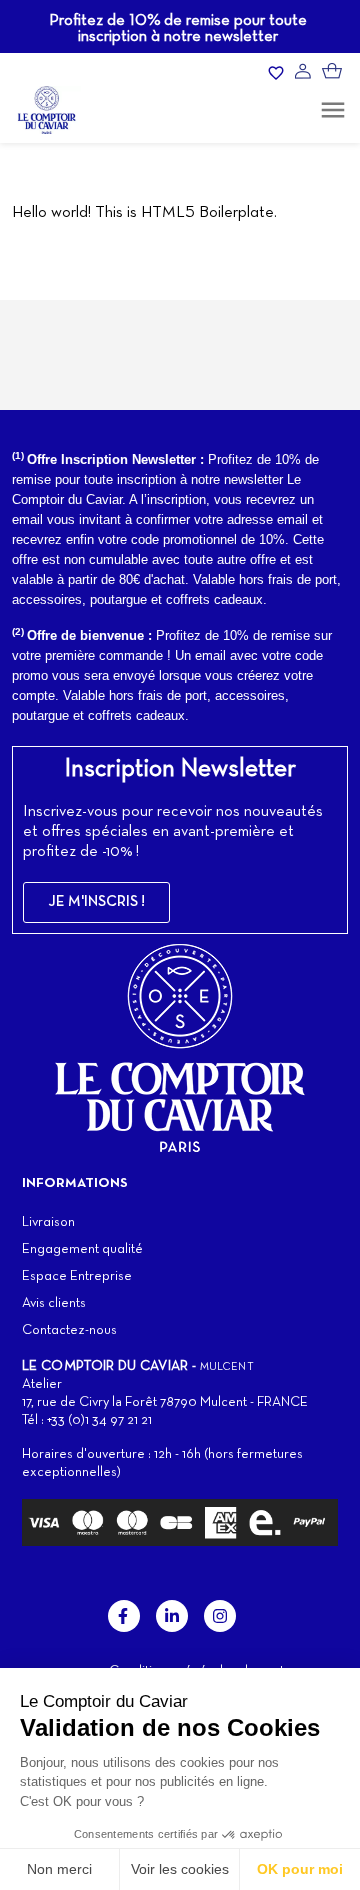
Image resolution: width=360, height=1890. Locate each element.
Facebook (124, 1616)
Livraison (48, 1222)
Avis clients (54, 1303)
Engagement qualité (82, 1249)
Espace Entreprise (77, 1276)
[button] (96, 902)
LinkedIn (172, 1616)
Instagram (220, 1616)
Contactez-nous (69, 1330)
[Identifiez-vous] (303, 71)
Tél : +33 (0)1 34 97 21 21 (87, 1420)
